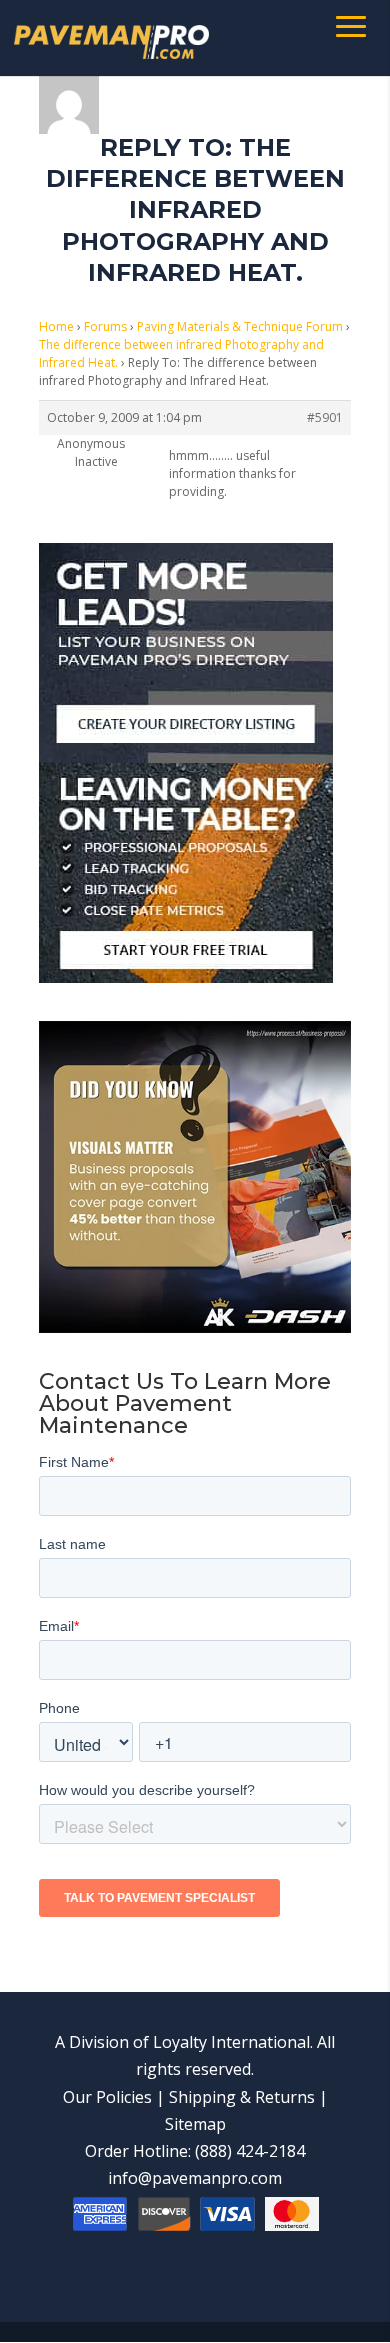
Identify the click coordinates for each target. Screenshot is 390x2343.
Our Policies (107, 2097)
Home (56, 326)
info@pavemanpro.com (195, 2178)
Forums (105, 326)
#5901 (325, 417)
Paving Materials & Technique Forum (240, 326)
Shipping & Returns (242, 2097)
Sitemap (195, 2124)
